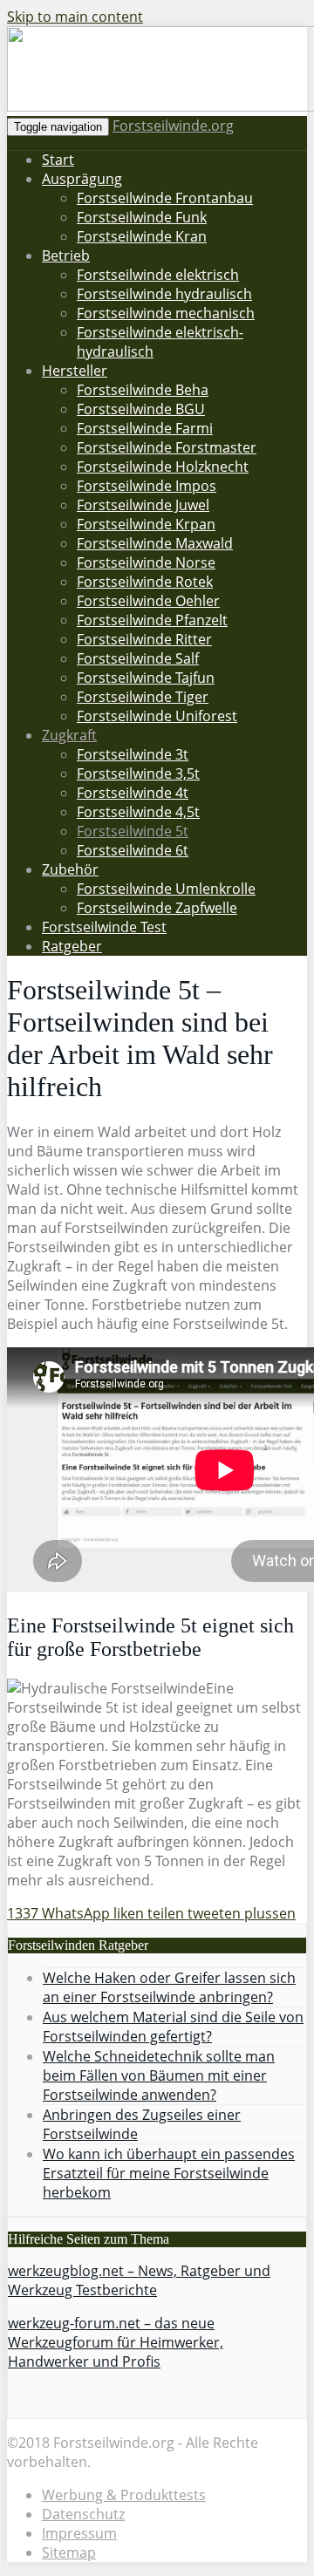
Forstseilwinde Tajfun (146, 678)
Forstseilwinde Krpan (146, 524)
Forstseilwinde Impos (147, 486)
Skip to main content (75, 17)
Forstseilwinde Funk (142, 217)
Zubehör (70, 869)
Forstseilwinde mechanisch (166, 313)
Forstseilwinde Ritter (144, 639)
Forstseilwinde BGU (141, 409)
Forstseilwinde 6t (133, 850)
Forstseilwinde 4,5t (138, 812)
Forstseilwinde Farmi (145, 428)
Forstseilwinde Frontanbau (165, 198)
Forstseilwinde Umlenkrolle (166, 889)
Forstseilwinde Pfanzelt (152, 620)
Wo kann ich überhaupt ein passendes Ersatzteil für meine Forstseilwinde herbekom (169, 2173)
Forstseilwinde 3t (133, 754)
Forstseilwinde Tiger (143, 697)
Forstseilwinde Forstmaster (167, 447)
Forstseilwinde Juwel (143, 505)
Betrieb (66, 256)
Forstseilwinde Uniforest (157, 716)
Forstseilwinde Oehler (148, 601)
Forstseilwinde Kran (142, 236)
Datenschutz (83, 2514)
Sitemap (69, 2552)
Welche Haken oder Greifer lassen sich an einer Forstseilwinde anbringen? (169, 1987)
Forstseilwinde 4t (133, 793)
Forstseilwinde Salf (138, 658)
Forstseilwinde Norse (146, 562)
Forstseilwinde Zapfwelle (157, 908)
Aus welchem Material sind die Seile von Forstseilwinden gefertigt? (173, 2027)
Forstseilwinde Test (104, 927)
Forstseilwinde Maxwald (155, 543)
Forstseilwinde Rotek (145, 582)
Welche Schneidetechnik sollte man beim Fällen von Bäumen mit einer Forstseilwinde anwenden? (159, 2075)
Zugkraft (69, 735)
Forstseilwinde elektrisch (158, 275)
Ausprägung (82, 179)
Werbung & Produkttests (124, 2495)
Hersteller (75, 371)
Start (58, 160)
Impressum (79, 2533)
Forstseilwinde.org (173, 126)
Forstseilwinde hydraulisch (164, 294)
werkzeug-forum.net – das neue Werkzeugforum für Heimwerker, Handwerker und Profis (116, 2342)
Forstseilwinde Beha (143, 390)
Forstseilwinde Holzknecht (163, 467)
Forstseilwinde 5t (133, 831)
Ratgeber (72, 946)
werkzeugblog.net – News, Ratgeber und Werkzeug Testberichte (139, 2280)
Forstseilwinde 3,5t (138, 773)
